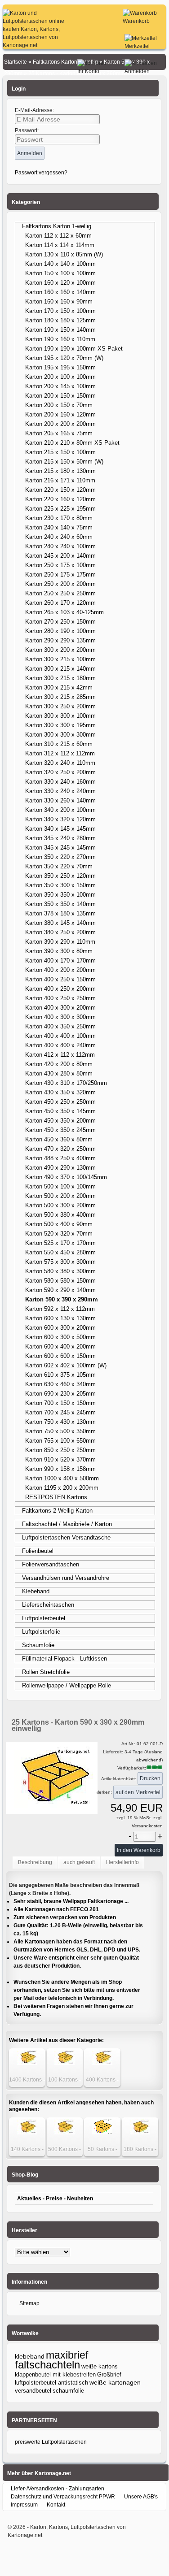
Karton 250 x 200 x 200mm (60, 584)
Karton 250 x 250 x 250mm (60, 593)
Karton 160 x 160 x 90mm (59, 301)
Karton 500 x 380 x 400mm (60, 1215)
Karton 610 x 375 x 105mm (60, 1375)
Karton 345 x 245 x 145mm (60, 848)
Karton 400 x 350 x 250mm (60, 1026)
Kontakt (56, 2505)
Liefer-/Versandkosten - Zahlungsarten (58, 2489)
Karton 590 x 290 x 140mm (60, 1290)
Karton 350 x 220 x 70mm (59, 866)
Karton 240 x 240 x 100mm (60, 546)
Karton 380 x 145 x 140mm (60, 923)
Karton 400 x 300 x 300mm (60, 1017)
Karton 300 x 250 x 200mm (60, 706)
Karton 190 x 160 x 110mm (60, 339)
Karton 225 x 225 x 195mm (60, 509)
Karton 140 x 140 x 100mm (60, 264)
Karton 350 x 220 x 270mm (60, 857)
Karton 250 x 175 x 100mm (60, 565)
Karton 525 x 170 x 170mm (60, 1243)
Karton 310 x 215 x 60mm (59, 744)
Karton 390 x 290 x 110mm (60, 942)
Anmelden (137, 71)
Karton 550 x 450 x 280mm (60, 1252)
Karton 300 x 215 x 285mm (60, 697)
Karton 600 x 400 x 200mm (60, 1347)
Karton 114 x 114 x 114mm (60, 245)
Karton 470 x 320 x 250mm (60, 1149)
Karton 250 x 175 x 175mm (60, 575)
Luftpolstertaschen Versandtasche (66, 1537)
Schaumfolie (38, 1645)
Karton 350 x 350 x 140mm (60, 904)
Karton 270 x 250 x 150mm (60, 622)
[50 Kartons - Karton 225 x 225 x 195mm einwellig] (102, 2133)
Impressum (24, 2505)
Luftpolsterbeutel (44, 1618)
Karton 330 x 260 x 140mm (60, 800)
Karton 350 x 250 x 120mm (60, 876)
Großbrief (109, 2374)
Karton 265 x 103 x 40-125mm (64, 612)
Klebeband (36, 1591)
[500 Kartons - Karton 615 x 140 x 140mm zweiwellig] (64, 2133)
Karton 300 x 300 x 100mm (60, 716)
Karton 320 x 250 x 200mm (60, 772)
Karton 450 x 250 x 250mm (60, 1102)
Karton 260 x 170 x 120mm (60, 603)
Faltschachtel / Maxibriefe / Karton (67, 1524)
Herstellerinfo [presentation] (122, 1862)
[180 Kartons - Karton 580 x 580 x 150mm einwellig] (140, 2133)
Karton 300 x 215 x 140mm (60, 669)
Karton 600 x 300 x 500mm (60, 1337)
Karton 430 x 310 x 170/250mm (66, 1083)
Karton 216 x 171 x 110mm (60, 480)
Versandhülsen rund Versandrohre (66, 1578)
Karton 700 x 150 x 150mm (60, 1403)
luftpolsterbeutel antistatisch (51, 2383)
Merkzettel (137, 46)
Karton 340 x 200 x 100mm (60, 810)
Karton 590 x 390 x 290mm (62, 1299)
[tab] (35, 1863)
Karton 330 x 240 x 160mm (60, 782)
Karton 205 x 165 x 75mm (59, 433)
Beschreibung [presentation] (35, 1862)
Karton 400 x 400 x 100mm (60, 1036)
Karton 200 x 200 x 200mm (60, 424)
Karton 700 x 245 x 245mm (60, 1412)
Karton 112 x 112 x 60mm (58, 236)
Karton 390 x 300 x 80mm (59, 951)
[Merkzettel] (141, 38)
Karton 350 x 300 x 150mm (60, 885)
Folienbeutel (38, 1551)
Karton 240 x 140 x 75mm (59, 527)
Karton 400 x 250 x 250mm (60, 998)
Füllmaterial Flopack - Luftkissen (64, 1659)
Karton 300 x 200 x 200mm (60, 650)
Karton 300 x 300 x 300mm (60, 735)
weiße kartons (100, 2366)
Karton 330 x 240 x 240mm (60, 791)
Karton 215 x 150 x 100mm (60, 452)
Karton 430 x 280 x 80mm (59, 1073)
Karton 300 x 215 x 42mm (59, 687)
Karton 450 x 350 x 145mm (60, 1111)
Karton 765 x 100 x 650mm (60, 1441)
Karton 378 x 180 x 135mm (60, 913)
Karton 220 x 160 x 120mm (60, 499)
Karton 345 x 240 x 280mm (60, 838)
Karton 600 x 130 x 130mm (60, 1318)
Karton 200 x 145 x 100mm (60, 386)
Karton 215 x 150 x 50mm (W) (64, 462)
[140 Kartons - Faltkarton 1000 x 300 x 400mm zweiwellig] (27, 2133)
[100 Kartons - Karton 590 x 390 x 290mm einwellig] (64, 2063)
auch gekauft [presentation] (79, 1862)
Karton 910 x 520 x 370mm (60, 1459)
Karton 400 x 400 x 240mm (60, 1045)
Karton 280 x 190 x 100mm (60, 631)
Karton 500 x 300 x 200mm (60, 1205)
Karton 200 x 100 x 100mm (60, 377)
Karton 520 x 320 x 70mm (59, 1234)
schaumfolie (68, 2391)
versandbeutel (33, 2391)
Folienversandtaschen (51, 1564)
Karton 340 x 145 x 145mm (60, 829)
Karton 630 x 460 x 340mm (60, 1384)
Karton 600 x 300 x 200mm (60, 1328)
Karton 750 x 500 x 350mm (60, 1431)
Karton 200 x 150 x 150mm (60, 396)
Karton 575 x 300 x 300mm (60, 1262)
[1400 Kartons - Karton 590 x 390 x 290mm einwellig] (27, 2063)
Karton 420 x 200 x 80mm (59, 1064)
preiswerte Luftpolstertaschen (51, 2442)
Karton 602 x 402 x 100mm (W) (66, 1365)
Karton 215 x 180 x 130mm (60, 471)
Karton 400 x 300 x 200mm (60, 1008)
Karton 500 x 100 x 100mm (60, 1186)
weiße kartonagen (115, 2383)
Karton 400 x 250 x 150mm (60, 979)
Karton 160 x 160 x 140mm (60, 292)
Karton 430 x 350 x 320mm (60, 1092)
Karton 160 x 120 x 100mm (60, 283)
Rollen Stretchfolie (46, 1672)
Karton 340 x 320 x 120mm (60, 819)
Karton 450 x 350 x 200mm (60, 1121)
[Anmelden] (141, 63)
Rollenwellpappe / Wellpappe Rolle (67, 1685)
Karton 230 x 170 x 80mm (59, 518)
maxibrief (67, 2355)
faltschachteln (47, 2365)
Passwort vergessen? (41, 173)
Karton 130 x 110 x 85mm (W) (64, 254)
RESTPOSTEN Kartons (56, 1497)
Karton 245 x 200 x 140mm (60, 556)
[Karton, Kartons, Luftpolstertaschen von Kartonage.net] (36, 45)
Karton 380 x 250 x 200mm (60, 932)
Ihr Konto (88, 71)
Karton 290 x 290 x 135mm (60, 640)
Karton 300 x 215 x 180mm (60, 678)
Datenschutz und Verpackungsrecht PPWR (63, 2497)
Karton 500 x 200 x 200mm (60, 1196)
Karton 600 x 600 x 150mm (60, 1356)
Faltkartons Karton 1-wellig (57, 226)
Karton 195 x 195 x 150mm (60, 367)
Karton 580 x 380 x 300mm (60, 1271)
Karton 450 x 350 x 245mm (60, 1130)
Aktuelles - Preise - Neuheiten (55, 2199)
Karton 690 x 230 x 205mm (60, 1394)
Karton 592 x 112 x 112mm (60, 1309)
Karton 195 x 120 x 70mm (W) (64, 358)
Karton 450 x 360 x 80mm (59, 1139)
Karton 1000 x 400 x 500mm (62, 1478)
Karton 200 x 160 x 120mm (60, 414)
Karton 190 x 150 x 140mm (60, 330)
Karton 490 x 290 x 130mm (60, 1168)
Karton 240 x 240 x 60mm (59, 537)
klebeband (30, 2356)
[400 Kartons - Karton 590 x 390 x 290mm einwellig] (102, 2063)
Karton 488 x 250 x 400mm (60, 1158)
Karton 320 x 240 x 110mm (60, 763)
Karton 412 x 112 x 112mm (60, 1055)
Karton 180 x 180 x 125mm (60, 320)
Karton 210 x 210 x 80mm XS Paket (72, 443)
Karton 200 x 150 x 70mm (59, 405)
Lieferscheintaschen (48, 1605)
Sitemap (29, 2303)
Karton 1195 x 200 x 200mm (62, 1488)
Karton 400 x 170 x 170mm (60, 961)
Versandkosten (147, 1826)
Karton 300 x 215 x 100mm (60, 659)
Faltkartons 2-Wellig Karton (57, 1511)
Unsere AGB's (141, 2497)
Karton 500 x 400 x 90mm (59, 1224)
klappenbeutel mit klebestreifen (55, 2374)
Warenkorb (136, 21)
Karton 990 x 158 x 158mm (60, 1469)
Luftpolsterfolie (41, 1632)
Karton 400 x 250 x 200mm (60, 989)
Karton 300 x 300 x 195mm (60, 725)
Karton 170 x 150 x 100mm (60, 311)
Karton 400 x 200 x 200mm (60, 970)
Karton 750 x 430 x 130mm (60, 1422)
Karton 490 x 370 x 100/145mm (66, 1177)
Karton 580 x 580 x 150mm (60, 1281)
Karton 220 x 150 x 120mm (60, 490)
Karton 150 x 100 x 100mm (60, 273)
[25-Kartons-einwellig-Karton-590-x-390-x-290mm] (52, 1809)
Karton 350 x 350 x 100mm (60, 895)
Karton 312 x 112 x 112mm (60, 753)
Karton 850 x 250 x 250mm (60, 1450)
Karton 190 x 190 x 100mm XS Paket (74, 349)
